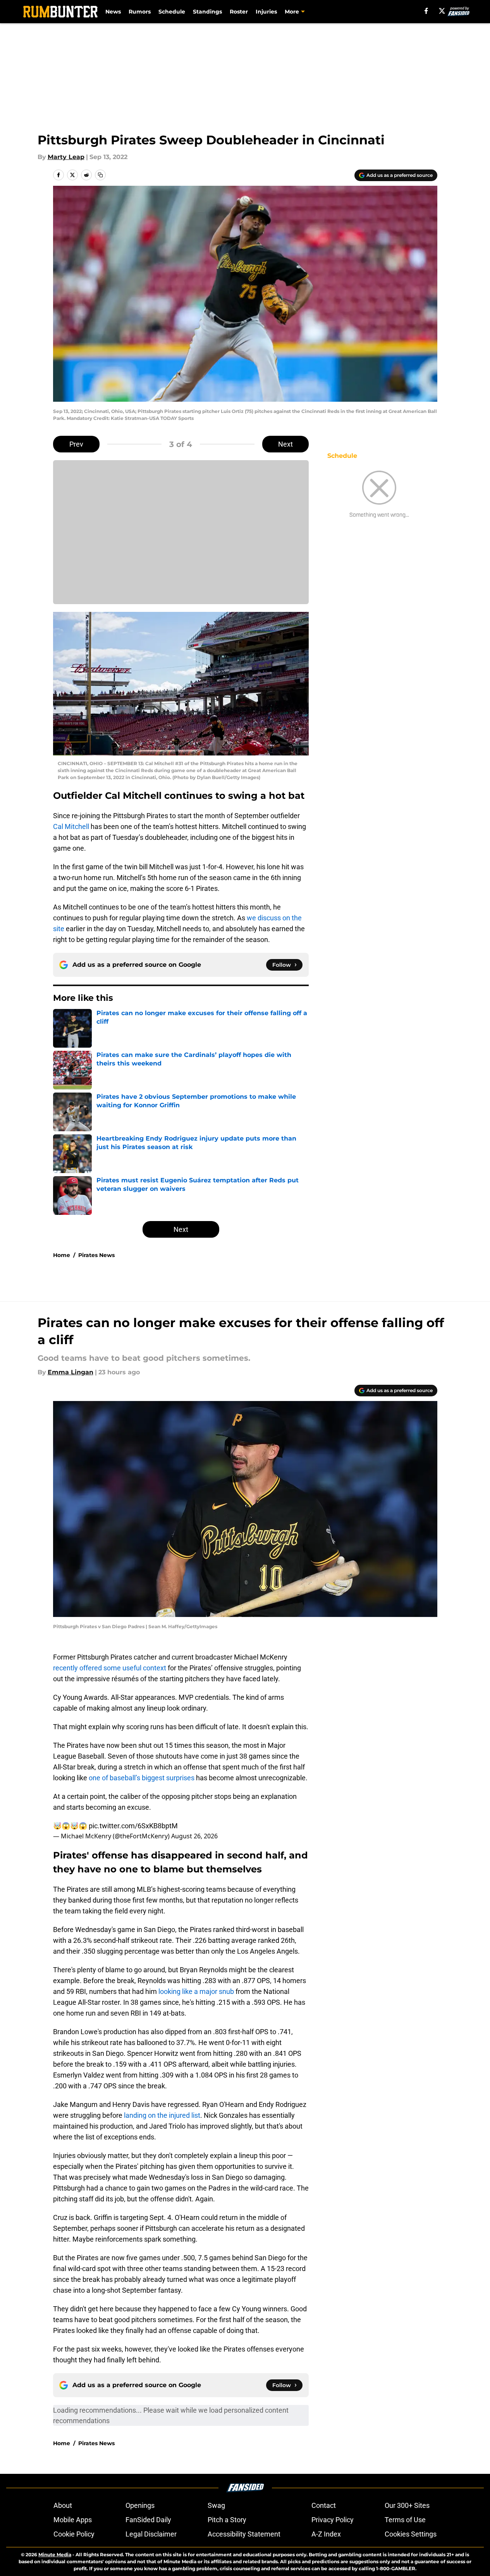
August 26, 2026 (194, 1836)
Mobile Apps (73, 2520)
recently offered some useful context (110, 1668)
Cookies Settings (411, 2534)
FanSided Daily (148, 2520)
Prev (76, 444)
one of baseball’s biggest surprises (142, 1778)
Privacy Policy (333, 2520)
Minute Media (55, 2555)
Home (62, 1255)
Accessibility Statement (244, 2534)
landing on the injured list (162, 2115)
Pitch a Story (227, 2520)
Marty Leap (66, 157)
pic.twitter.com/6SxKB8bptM (133, 1826)
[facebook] (426, 11)
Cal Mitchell (71, 826)
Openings (140, 2505)
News (113, 12)
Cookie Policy (74, 2534)
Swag (216, 2505)
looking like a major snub (197, 1991)
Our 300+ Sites (407, 2505)
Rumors (140, 12)
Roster (239, 12)
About (63, 2505)
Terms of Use (405, 2520)
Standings (207, 12)
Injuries (266, 12)
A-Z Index (326, 2534)
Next (285, 444)
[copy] (100, 175)
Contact (324, 2505)
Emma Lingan (70, 1372)
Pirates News (96, 1255)
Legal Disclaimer (151, 2534)
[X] (442, 11)
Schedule (172, 12)
